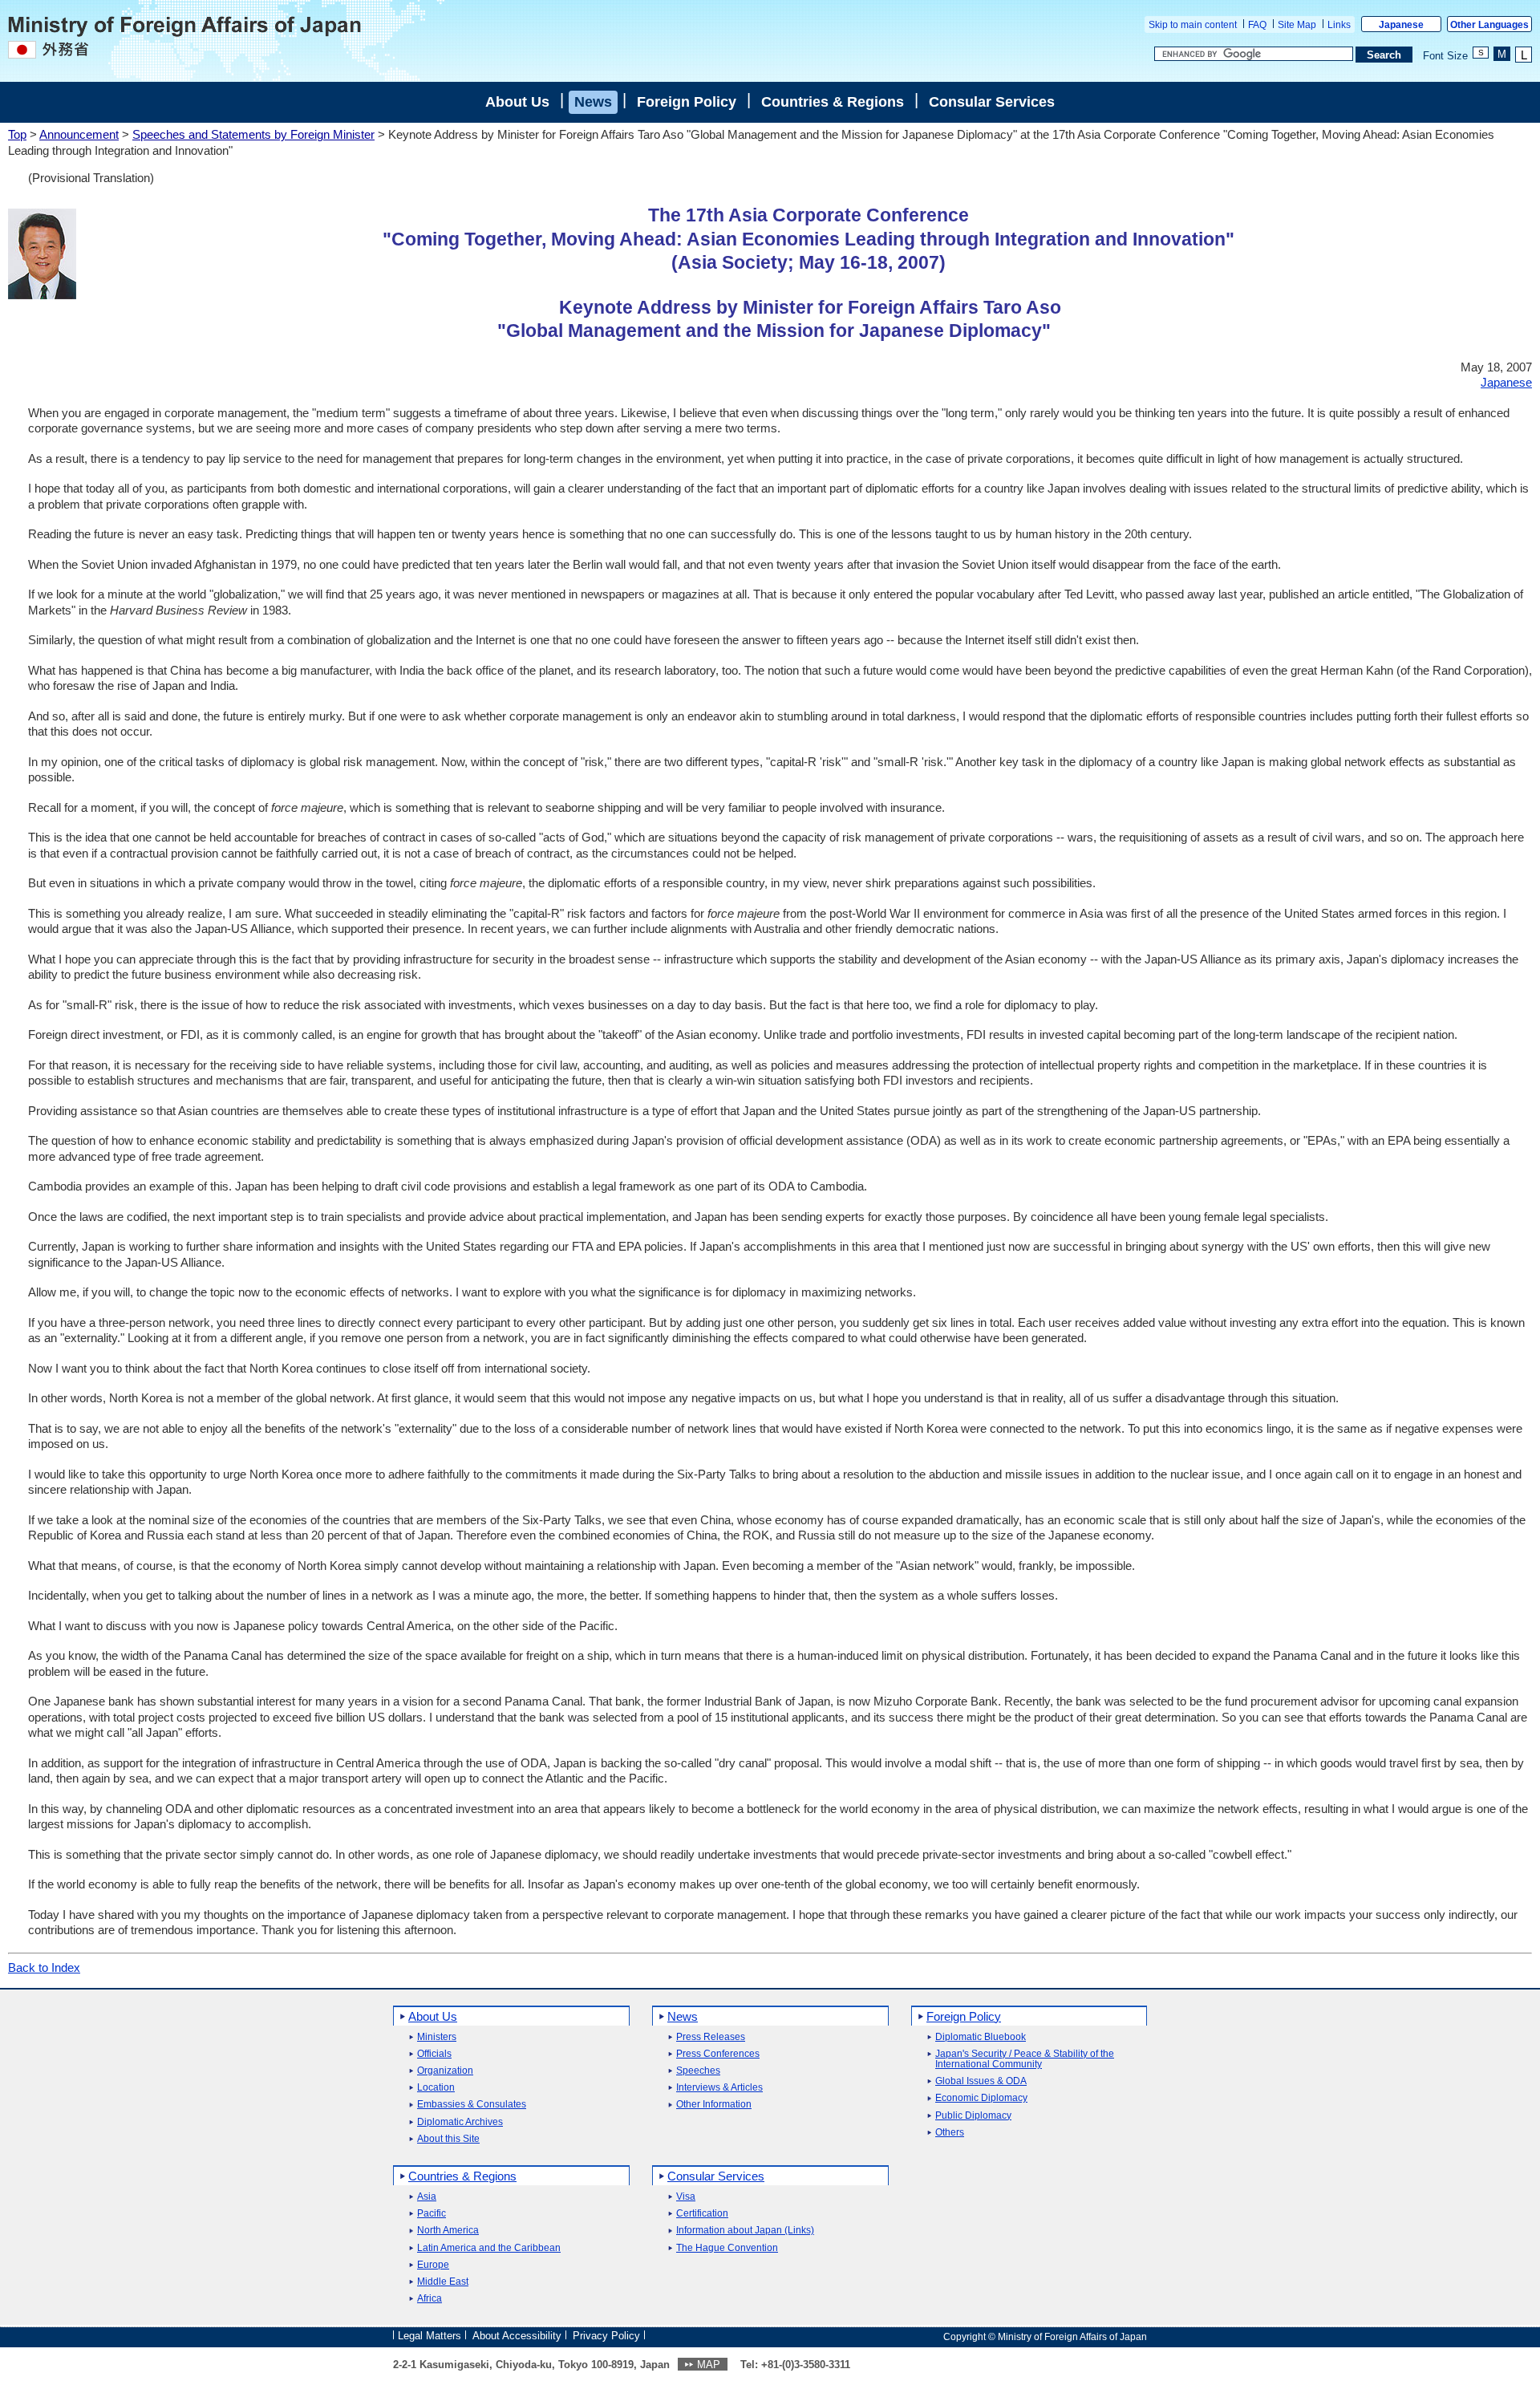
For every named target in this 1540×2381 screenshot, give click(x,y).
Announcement (79, 134)
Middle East (443, 2282)
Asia (427, 2197)
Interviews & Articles (719, 2088)
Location (436, 2088)
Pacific (432, 2214)
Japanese (1401, 25)
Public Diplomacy (973, 2116)
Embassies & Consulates (472, 2105)
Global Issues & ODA (981, 2081)
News (593, 102)
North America (448, 2231)
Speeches (698, 2071)
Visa (686, 2197)
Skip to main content (1193, 25)
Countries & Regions (833, 102)
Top (17, 134)
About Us (517, 102)
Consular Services (992, 102)
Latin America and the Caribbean (489, 2248)
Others (950, 2133)
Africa (430, 2299)
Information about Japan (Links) (745, 2231)
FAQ (1257, 25)
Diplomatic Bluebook (981, 2037)
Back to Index (44, 1967)
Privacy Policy (606, 2336)
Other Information (714, 2105)
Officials (434, 2054)
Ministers (437, 2037)
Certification (702, 2214)
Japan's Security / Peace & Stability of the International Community (1025, 2059)
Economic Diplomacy (981, 2098)
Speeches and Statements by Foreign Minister (253, 134)
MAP (709, 2365)
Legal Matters (430, 2336)
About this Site (448, 2139)
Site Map (1297, 25)
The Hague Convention (727, 2248)
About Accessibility (517, 2336)
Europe (433, 2265)
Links (1339, 25)
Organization (445, 2071)
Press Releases (711, 2037)
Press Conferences (718, 2054)
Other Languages (1489, 25)
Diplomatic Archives (460, 2122)
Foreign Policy (687, 102)
